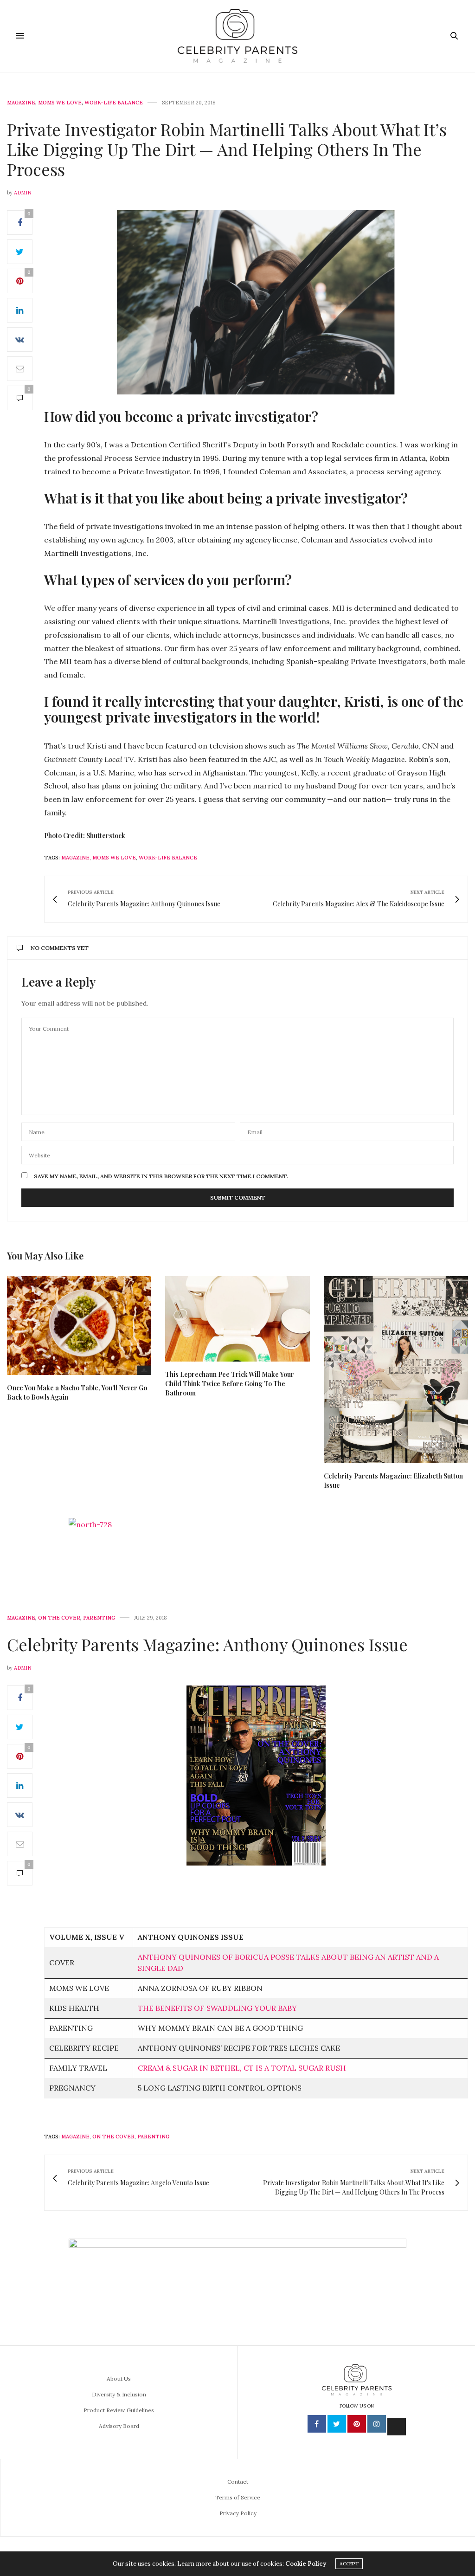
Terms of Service (238, 2497)
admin (23, 193)
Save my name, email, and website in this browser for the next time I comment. (161, 1176)
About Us (119, 2379)
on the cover (113, 2137)
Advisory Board (119, 2426)
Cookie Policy (306, 2564)
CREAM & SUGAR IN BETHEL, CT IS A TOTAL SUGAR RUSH (242, 2068)
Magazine (21, 103)
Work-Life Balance (114, 103)
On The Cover (59, 1618)
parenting (153, 2137)
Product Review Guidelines (119, 2410)
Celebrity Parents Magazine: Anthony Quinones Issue (207, 1644)
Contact (238, 2482)
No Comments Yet (60, 948)
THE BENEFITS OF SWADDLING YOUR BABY (217, 2008)
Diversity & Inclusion (119, 2394)
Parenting (99, 1618)
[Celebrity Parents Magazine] (237, 36)
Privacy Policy (238, 2513)
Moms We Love (60, 103)
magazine (75, 858)
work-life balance (168, 858)
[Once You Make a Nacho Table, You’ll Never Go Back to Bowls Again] (79, 1326)
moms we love (114, 858)
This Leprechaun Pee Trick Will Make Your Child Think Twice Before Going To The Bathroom (230, 1384)
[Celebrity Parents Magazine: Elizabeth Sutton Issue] (396, 1370)
